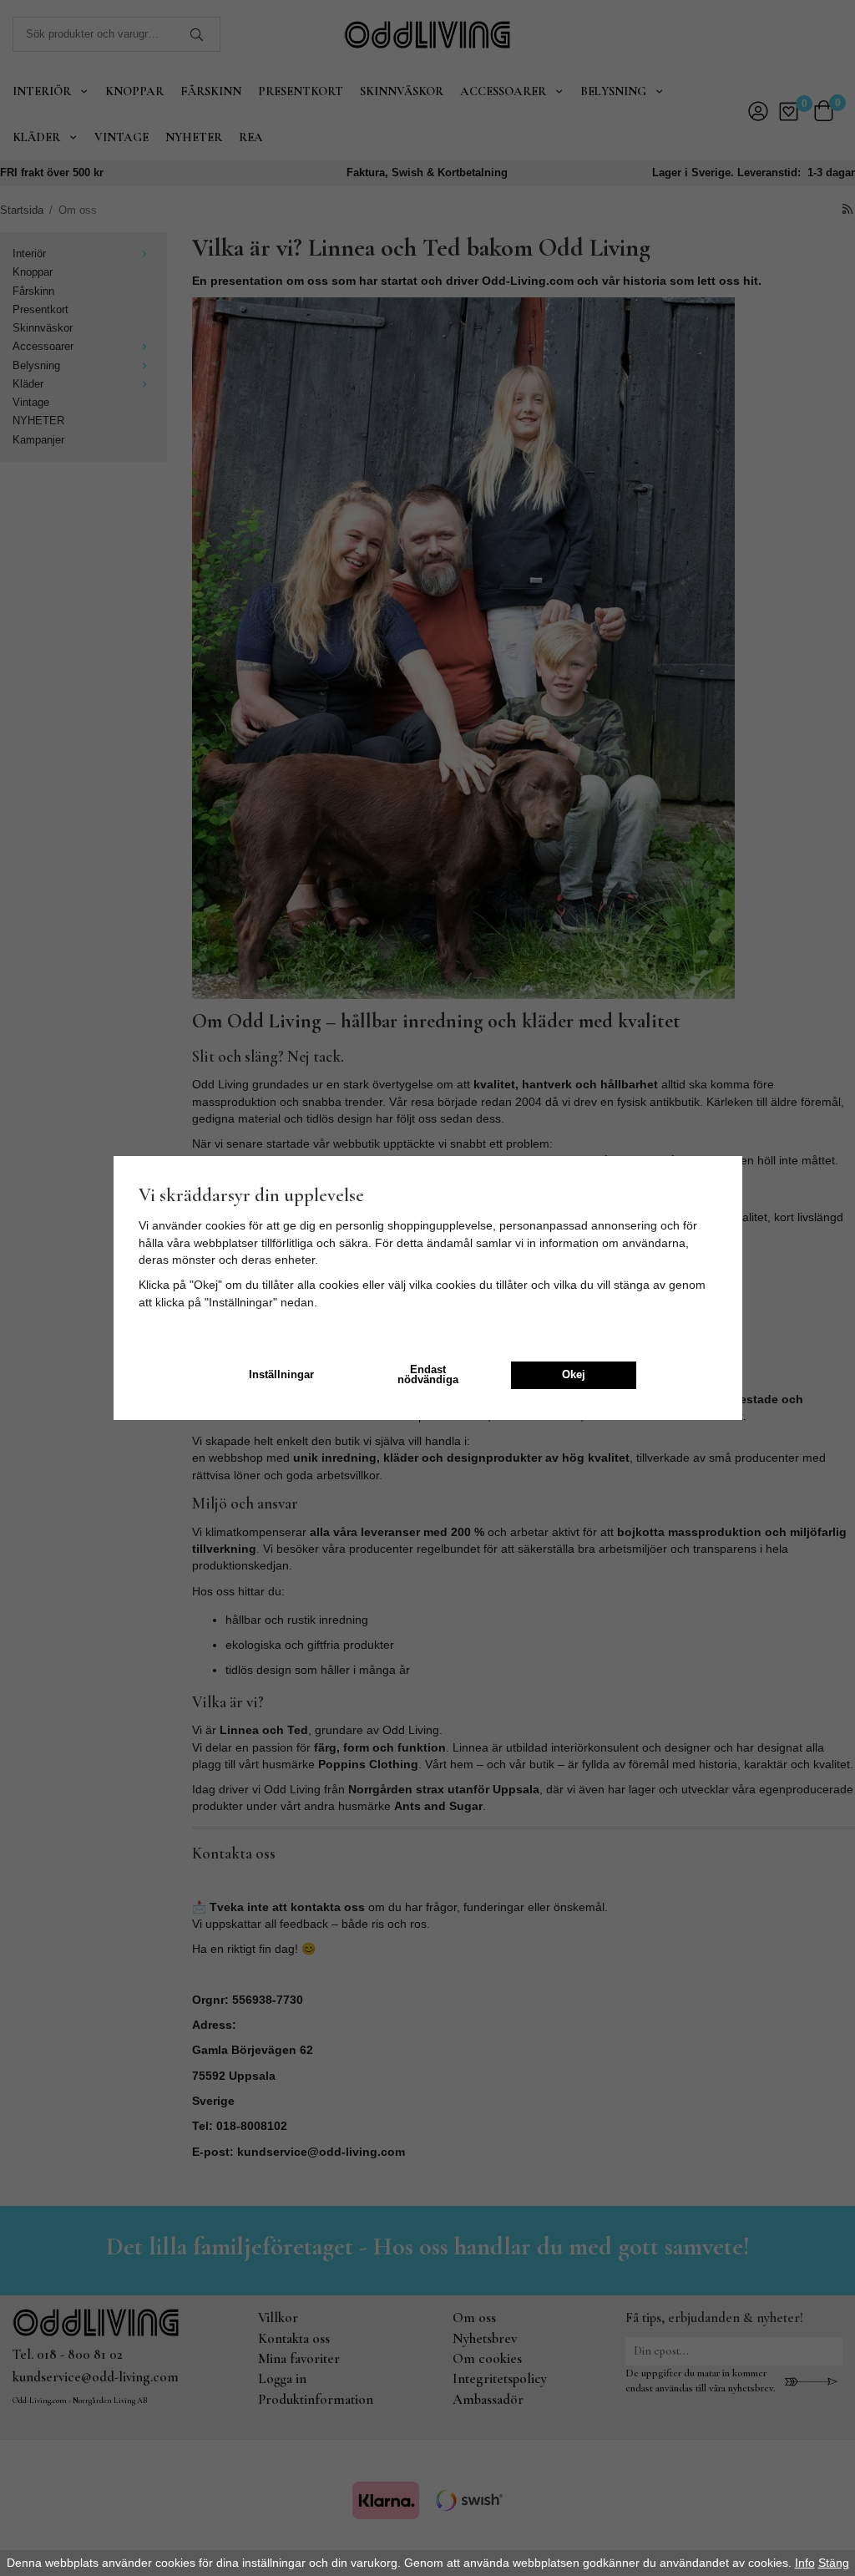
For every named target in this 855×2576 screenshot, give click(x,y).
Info (805, 2563)
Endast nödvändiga (428, 1375)
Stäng (834, 2563)
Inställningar (281, 1375)
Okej (574, 1375)
